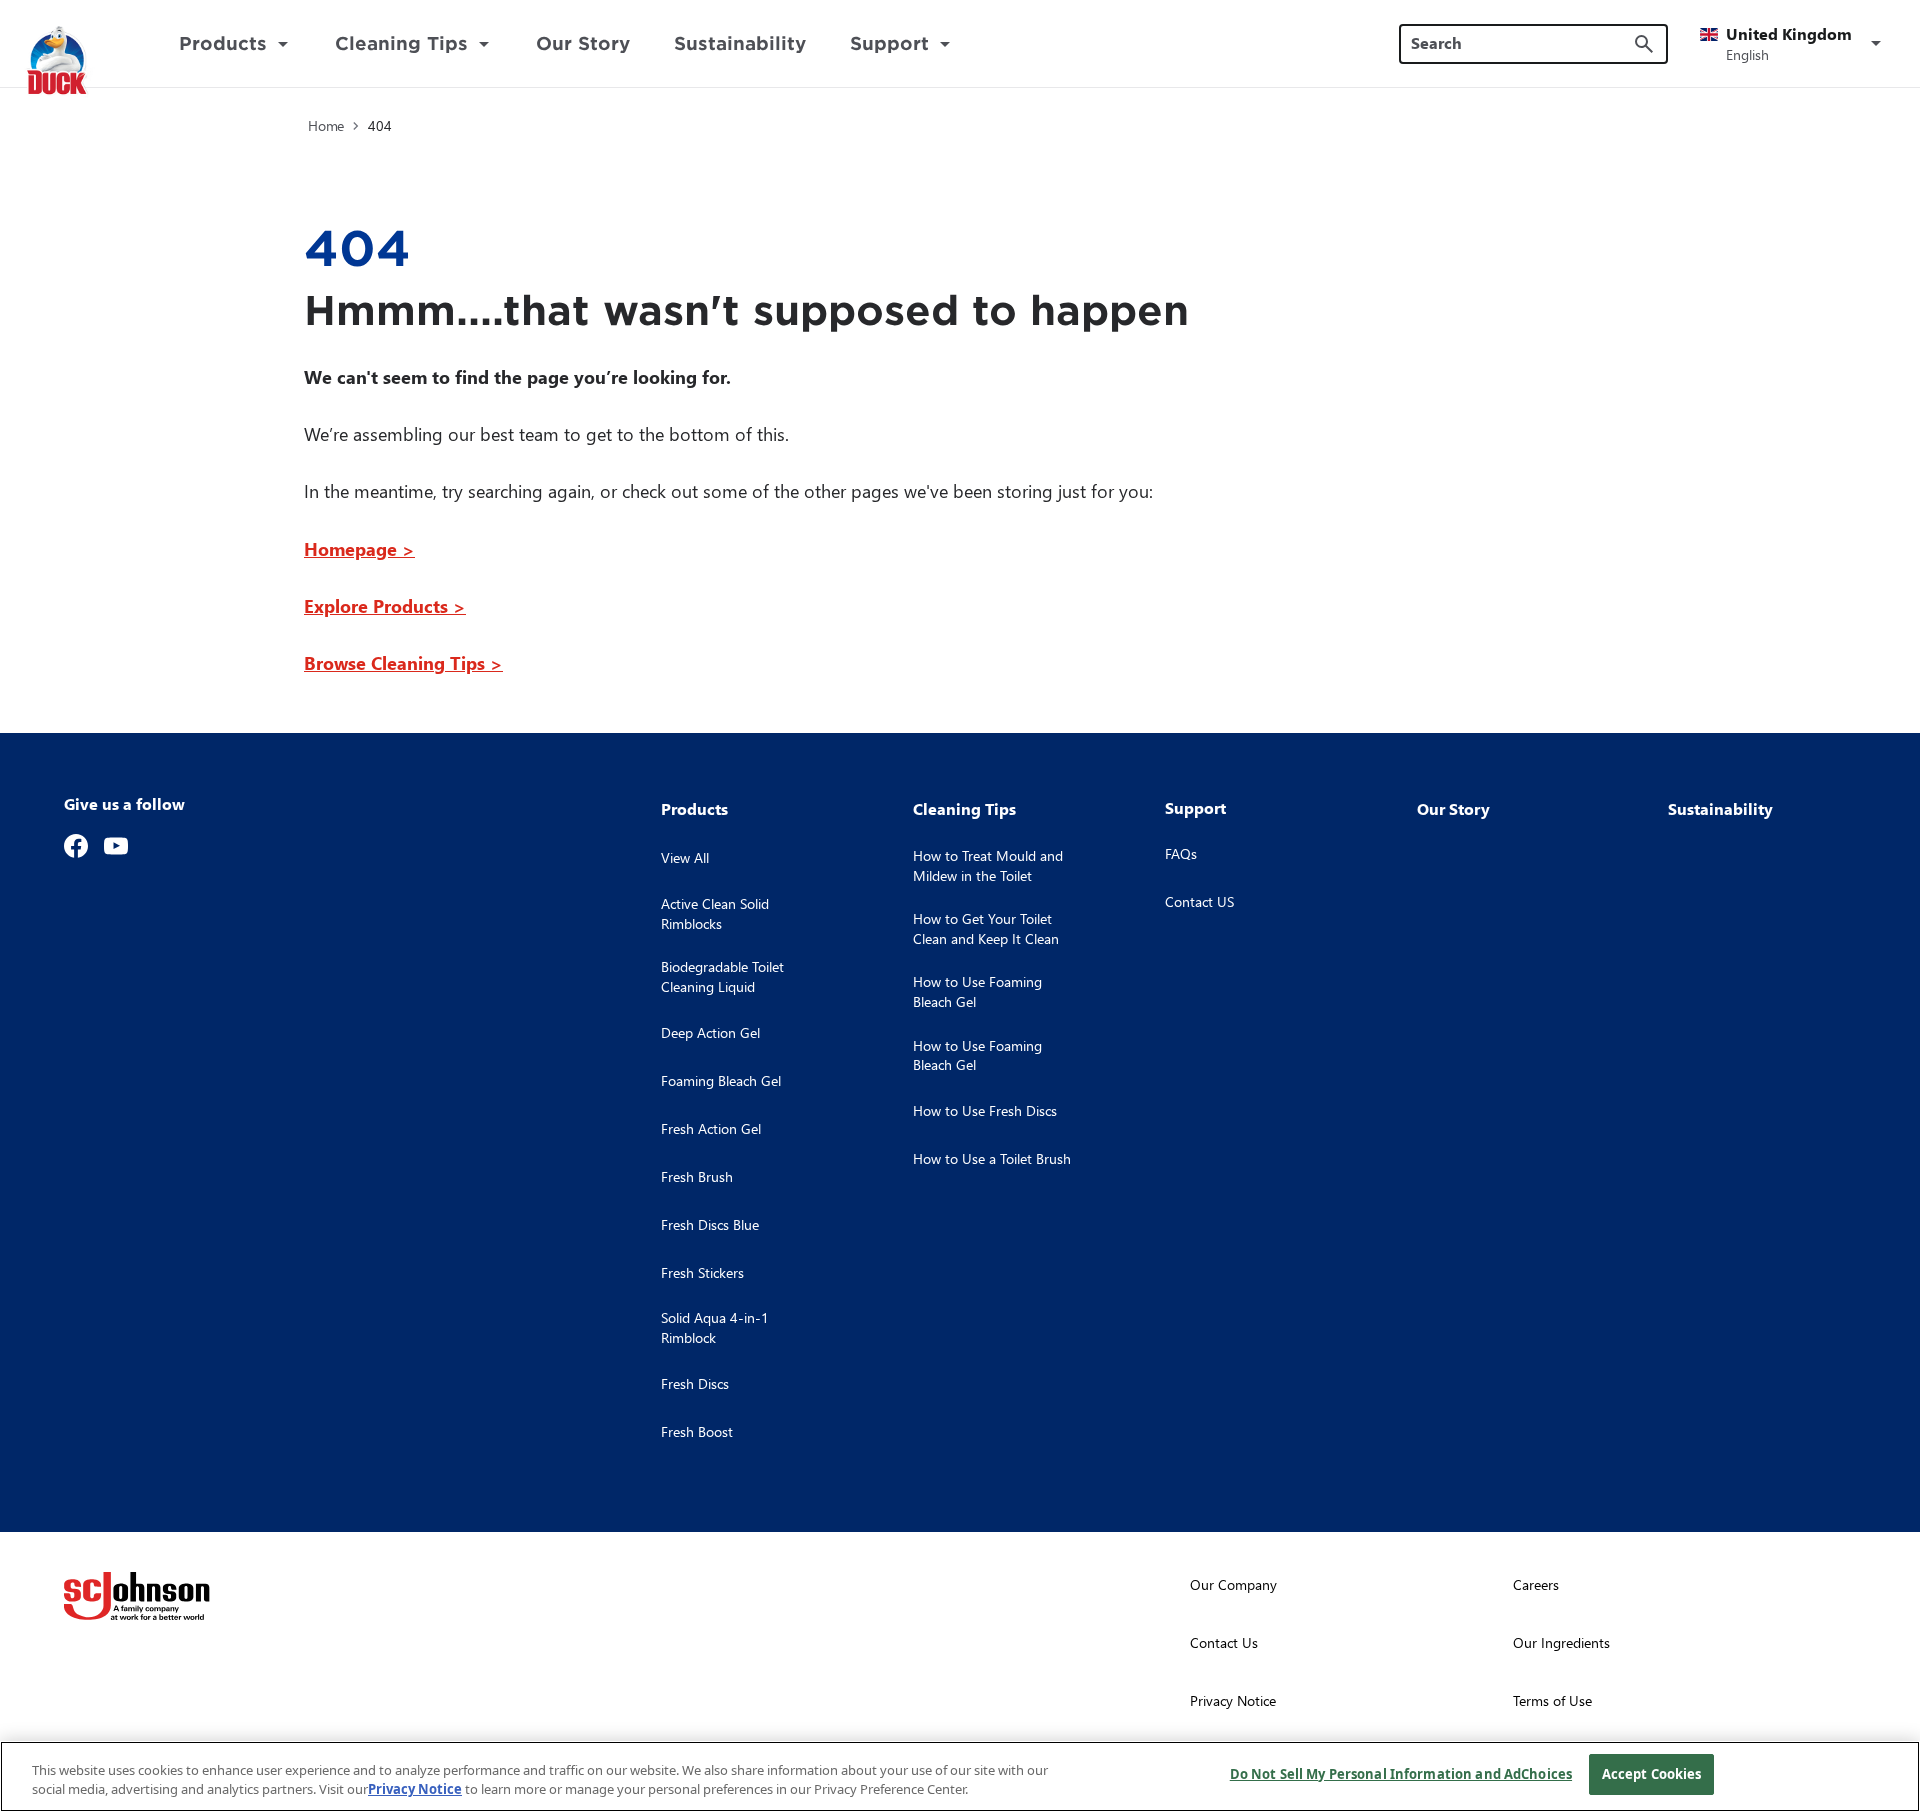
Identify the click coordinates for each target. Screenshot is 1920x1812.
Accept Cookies (1652, 1774)
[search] (1644, 44)
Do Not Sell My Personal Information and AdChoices (1401, 1774)
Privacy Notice (415, 1790)
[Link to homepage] (81, 62)
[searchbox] (1521, 43)
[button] (1794, 44)
